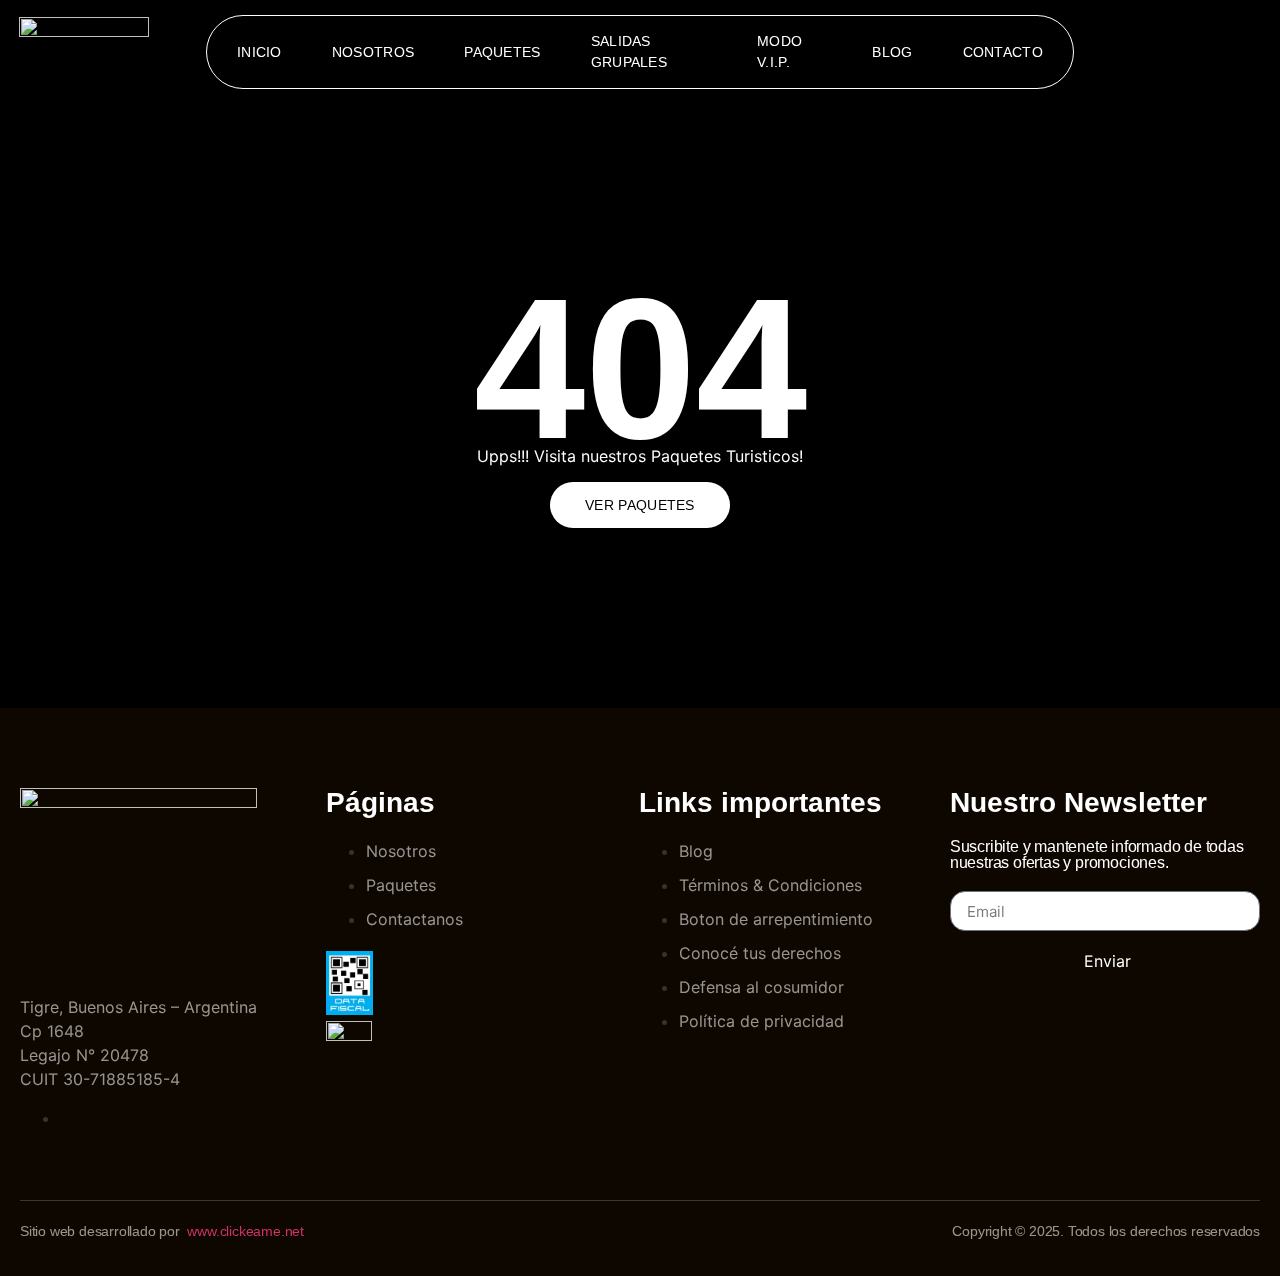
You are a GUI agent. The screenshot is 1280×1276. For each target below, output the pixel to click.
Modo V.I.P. (779, 51)
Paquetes (502, 52)
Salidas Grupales (629, 51)
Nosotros (373, 52)
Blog (892, 52)
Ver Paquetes (640, 505)
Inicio (259, 52)
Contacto (1003, 52)
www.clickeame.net (245, 1231)
